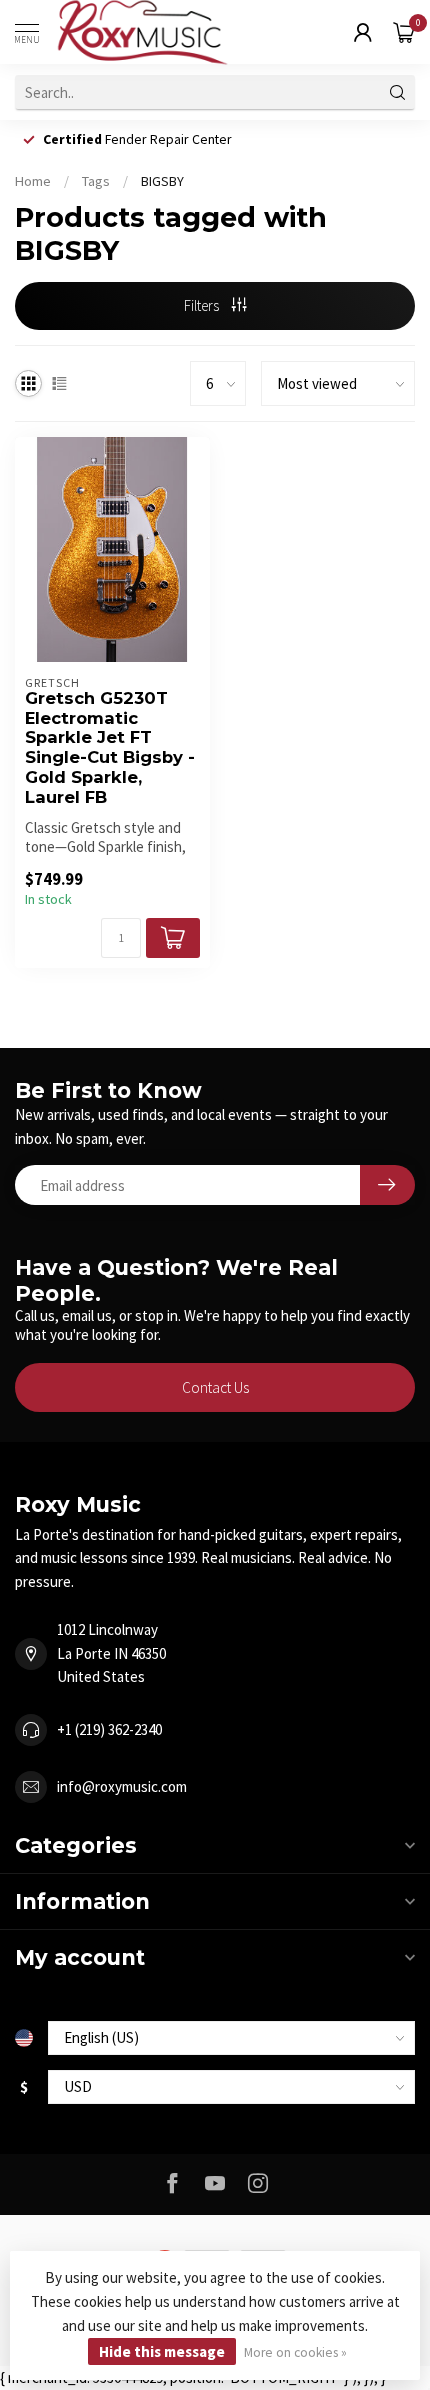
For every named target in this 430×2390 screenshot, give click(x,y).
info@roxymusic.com (122, 1786)
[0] (404, 32)
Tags (96, 181)
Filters (203, 305)
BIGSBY (162, 181)
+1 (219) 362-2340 (109, 1729)
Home (33, 181)
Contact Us (215, 1387)
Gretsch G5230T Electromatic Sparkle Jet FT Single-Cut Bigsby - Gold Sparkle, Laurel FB (110, 748)
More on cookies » (295, 2352)
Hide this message (162, 2351)
